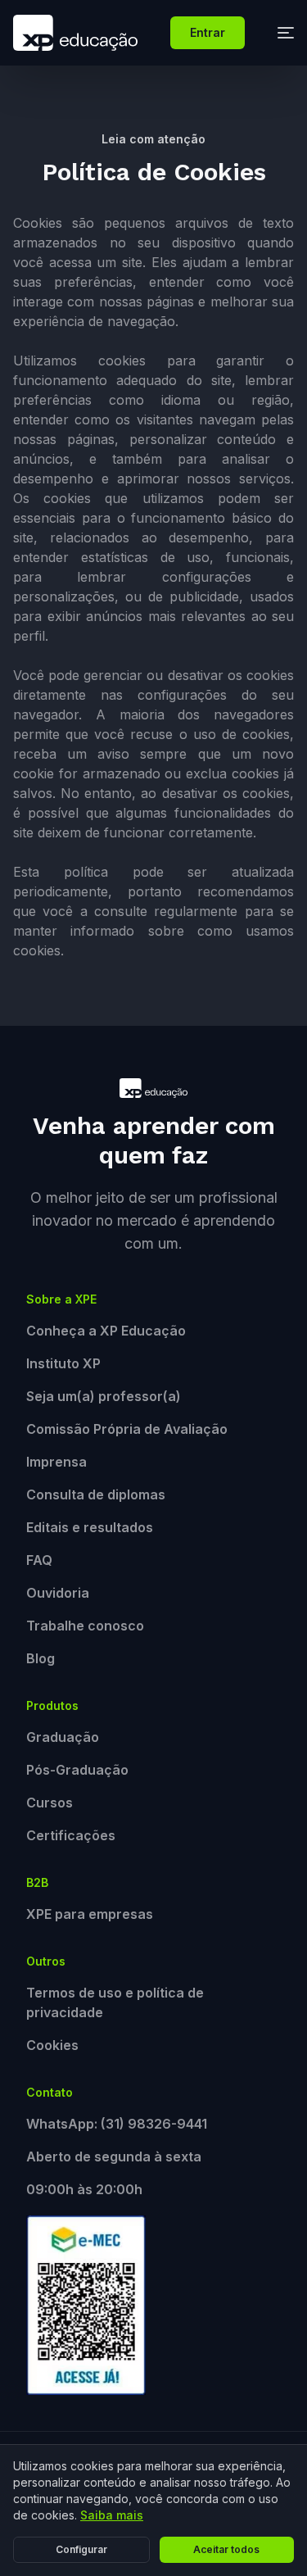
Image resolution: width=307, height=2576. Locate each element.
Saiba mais (112, 2515)
